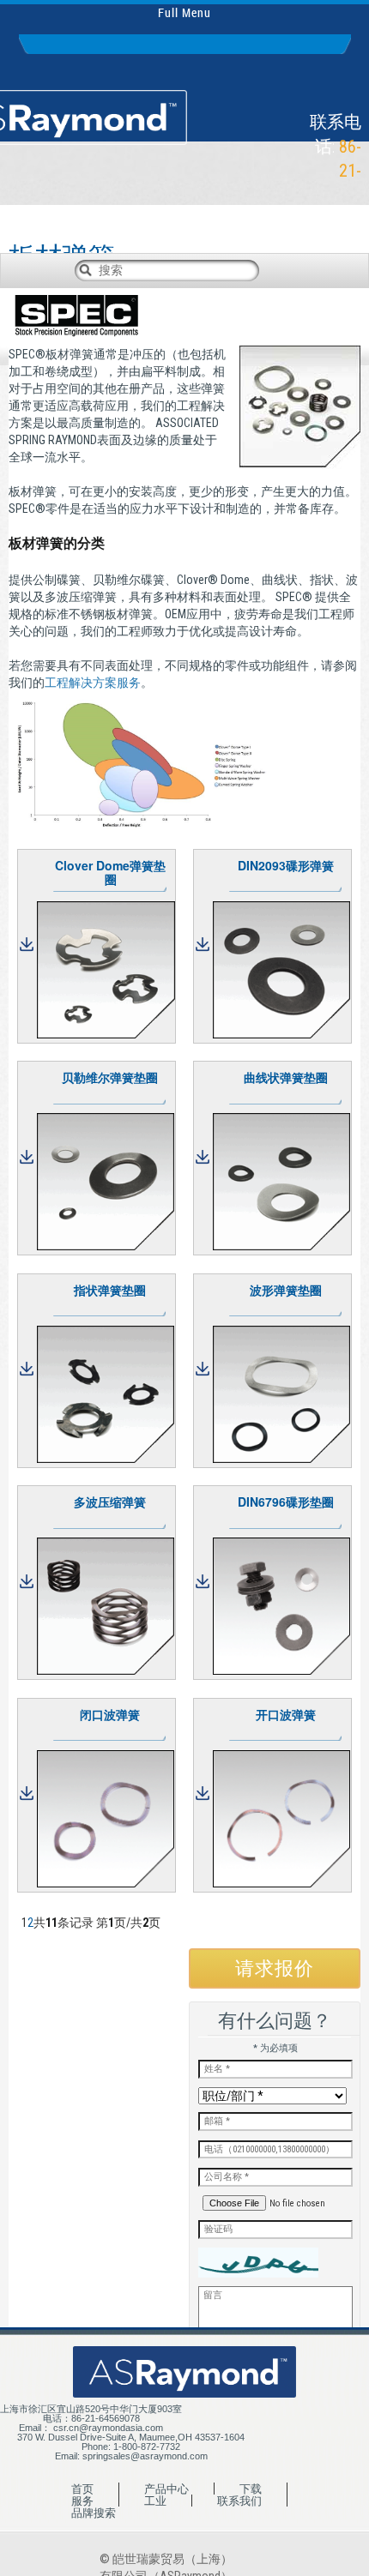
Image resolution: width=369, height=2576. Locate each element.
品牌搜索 (94, 2513)
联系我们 (239, 2501)
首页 (82, 2489)
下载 (251, 2489)
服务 (82, 2501)
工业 (155, 2501)
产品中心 (166, 2489)
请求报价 (275, 1968)
